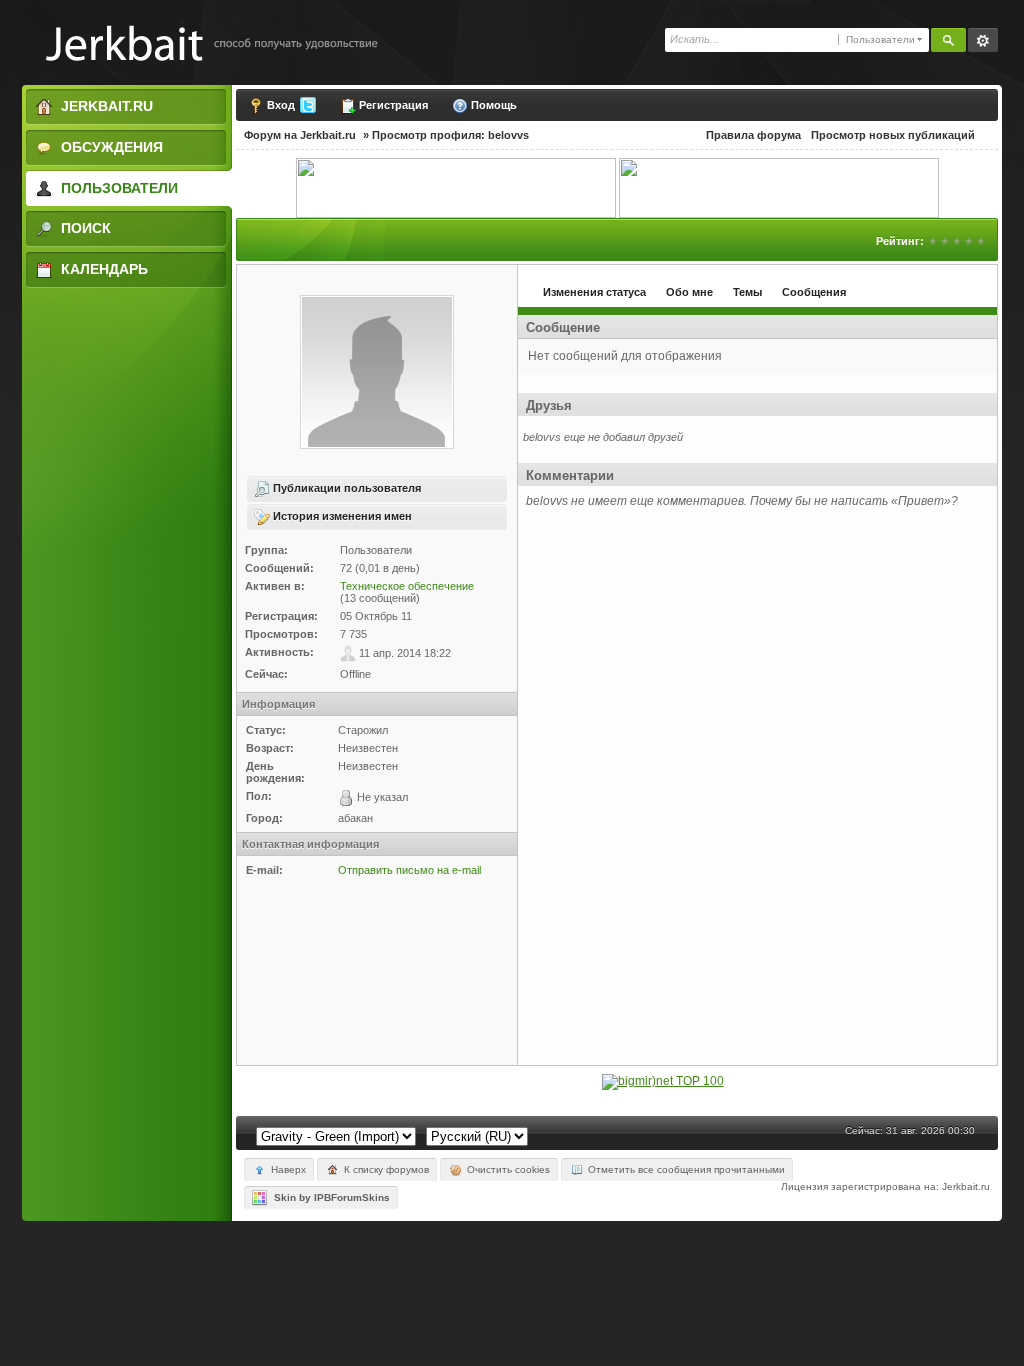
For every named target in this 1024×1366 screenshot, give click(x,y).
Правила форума (753, 135)
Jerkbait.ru (105, 106)
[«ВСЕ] (779, 187)
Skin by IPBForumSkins (329, 1197)
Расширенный (983, 40)
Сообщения (814, 292)
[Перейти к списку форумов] (201, 42)
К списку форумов (385, 1169)
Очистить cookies (507, 1169)
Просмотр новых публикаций (893, 135)
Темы (747, 292)
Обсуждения (110, 147)
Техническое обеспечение (407, 586)
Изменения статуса (594, 292)
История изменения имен (341, 516)
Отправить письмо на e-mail (409, 870)
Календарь (102, 269)
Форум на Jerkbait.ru (300, 135)
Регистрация (392, 105)
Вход (281, 105)
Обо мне (689, 292)
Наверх (287, 1169)
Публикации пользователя (345, 488)
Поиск (84, 228)
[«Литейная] (456, 187)
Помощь (492, 105)
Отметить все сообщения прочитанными (685, 1169)
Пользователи (117, 188)
